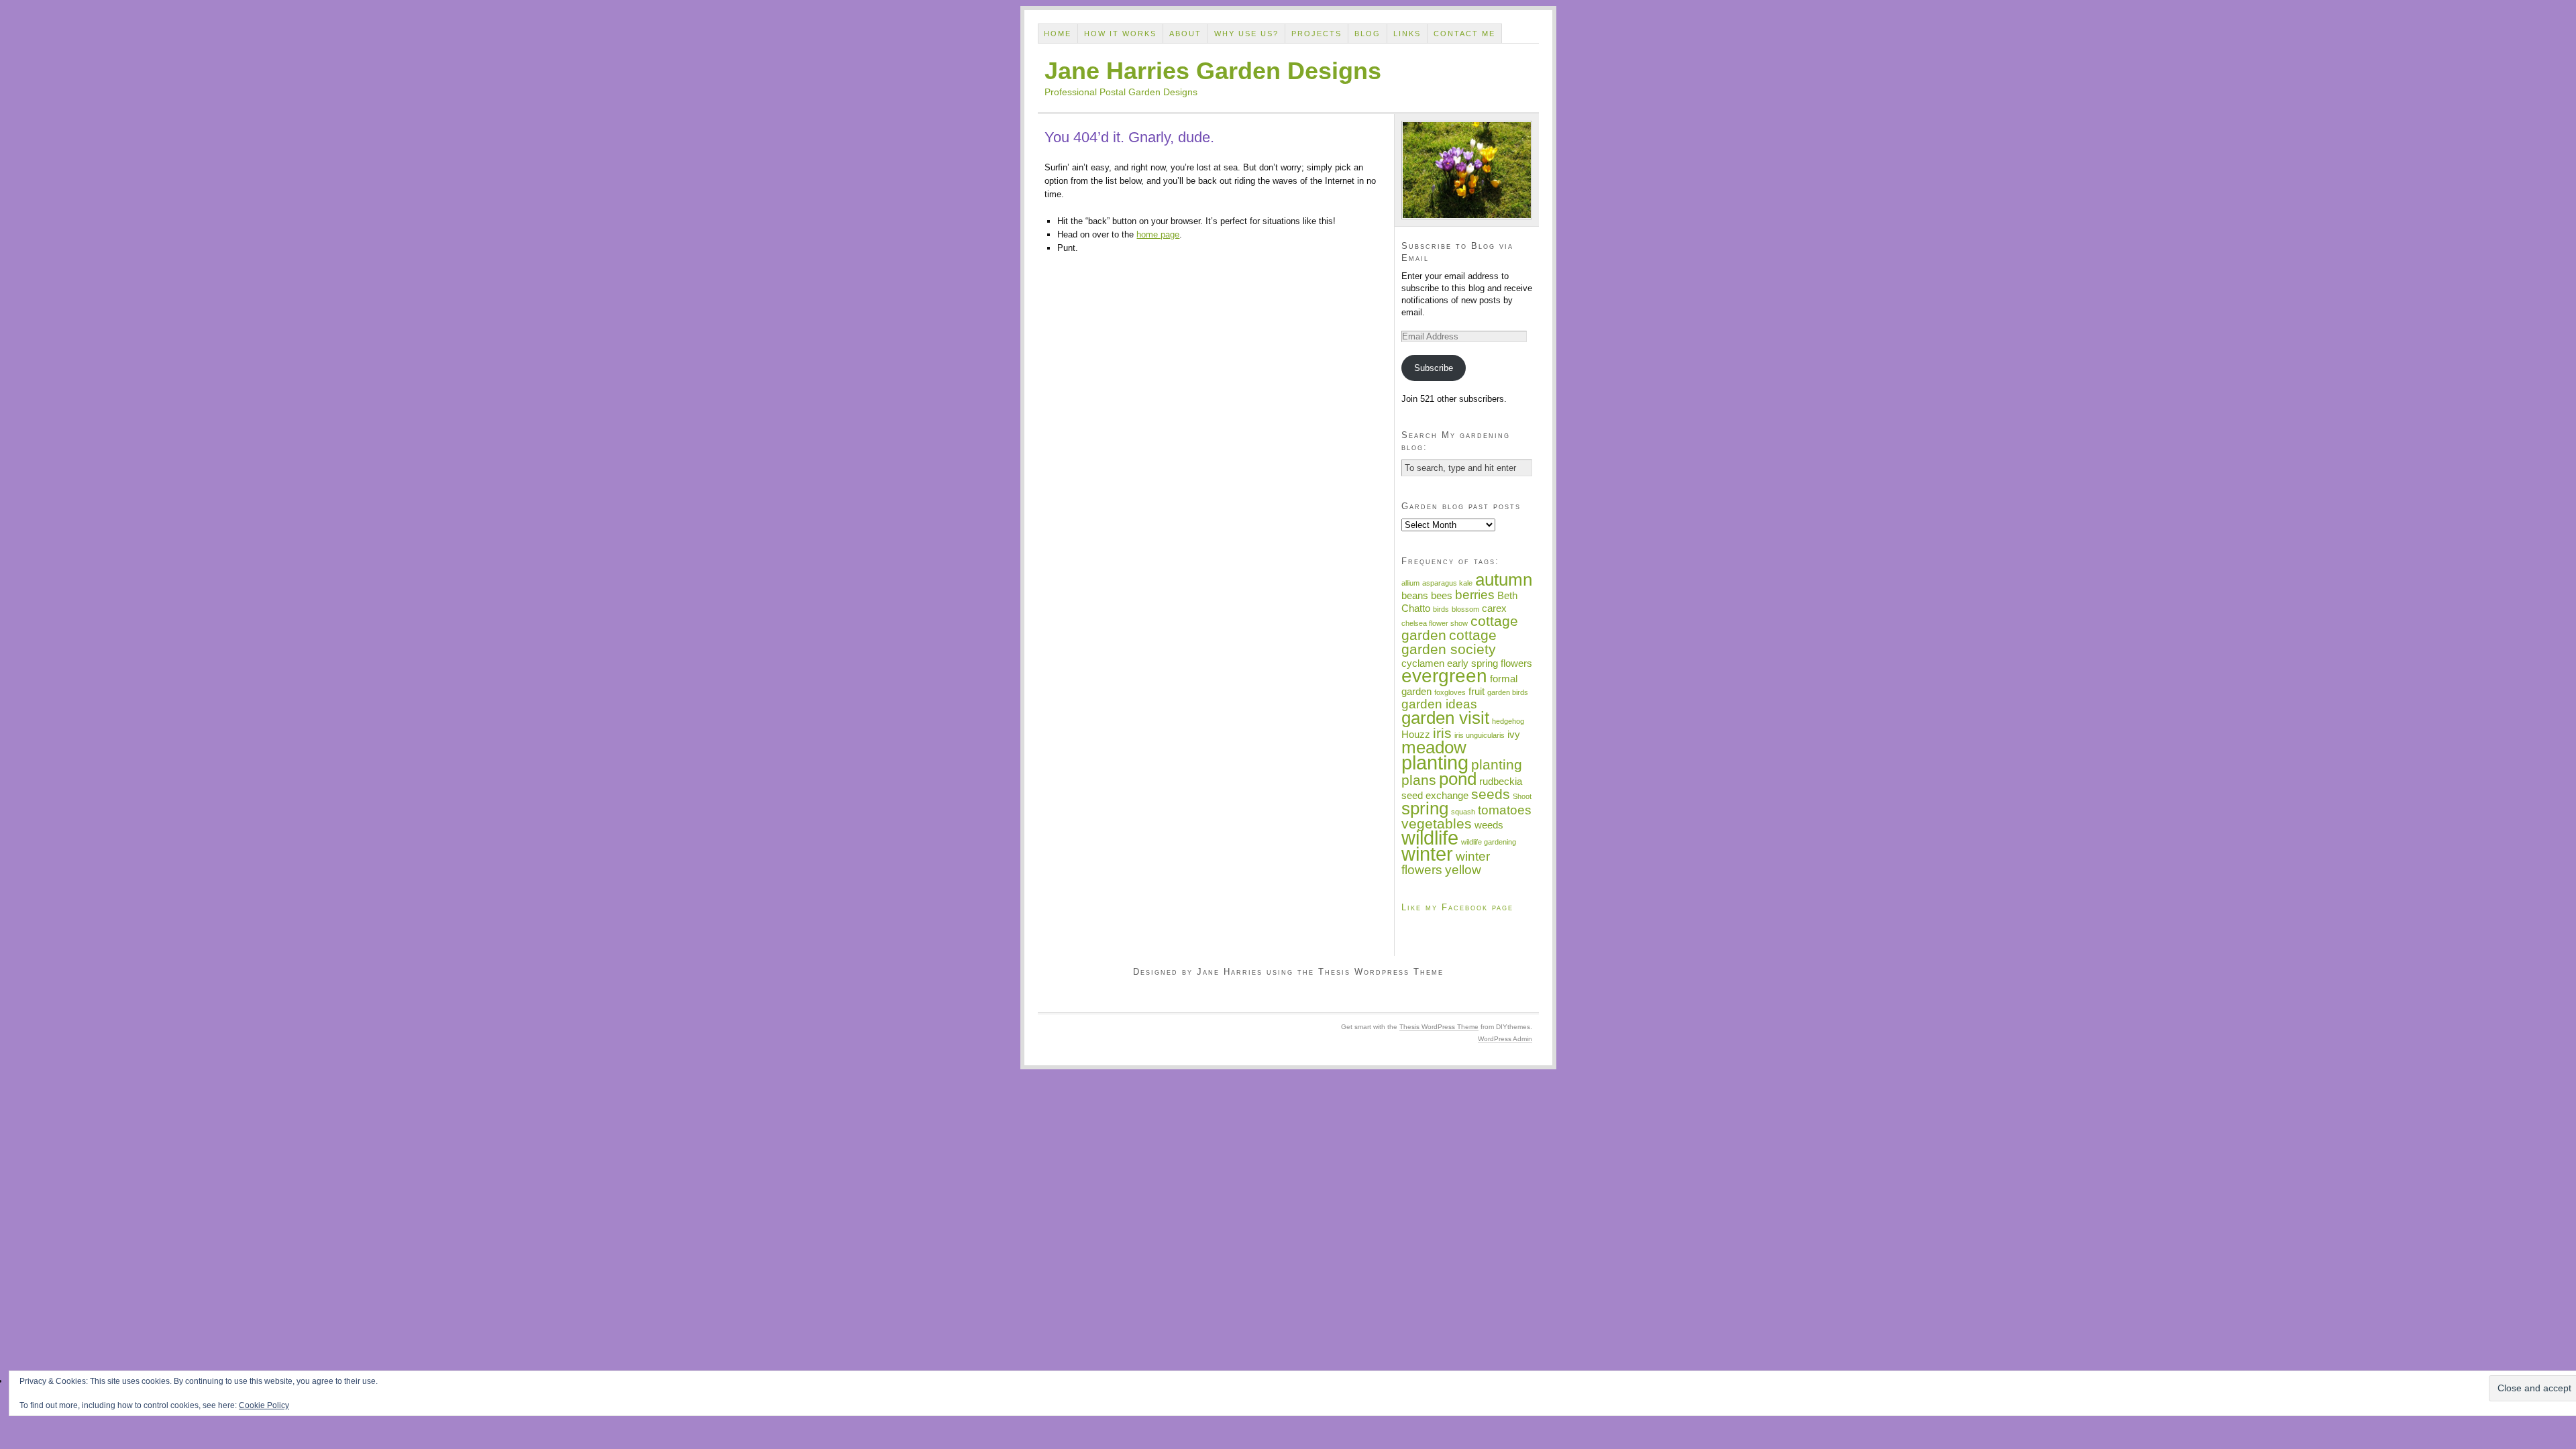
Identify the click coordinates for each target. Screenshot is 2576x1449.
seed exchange (1435, 795)
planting (1435, 762)
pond (1458, 779)
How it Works (1120, 34)
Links (1407, 34)
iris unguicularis (1480, 735)
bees (1442, 595)
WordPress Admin (1505, 1039)
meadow (1434, 747)
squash (1463, 812)
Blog (1367, 34)
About (1185, 34)
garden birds (1508, 692)
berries (1475, 595)
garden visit (1445, 718)
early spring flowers (1490, 663)
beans (1415, 595)
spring (1425, 808)
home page (1158, 234)
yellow (1463, 870)
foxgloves (1450, 692)
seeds (1491, 794)
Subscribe (1434, 368)
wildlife (1430, 838)
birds (1441, 609)
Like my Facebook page (1457, 907)
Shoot (1522, 796)
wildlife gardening (1489, 842)
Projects (1317, 34)
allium (1410, 583)
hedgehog (1508, 721)
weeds (1489, 825)
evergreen (1444, 676)
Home (1058, 34)
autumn (1504, 580)
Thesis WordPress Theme (1439, 1027)
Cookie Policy (264, 1405)
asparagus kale (1447, 583)
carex (1494, 608)
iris (1442, 733)
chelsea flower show (1435, 623)
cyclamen (1423, 663)
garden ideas (1439, 704)
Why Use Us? (1246, 34)
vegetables (1437, 824)
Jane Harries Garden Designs (1213, 71)
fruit (1477, 691)
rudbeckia (1501, 781)
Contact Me (1464, 34)
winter (1427, 854)
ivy (1514, 734)
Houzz (1416, 734)
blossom (1465, 609)
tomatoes (1505, 810)
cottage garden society (1449, 642)
